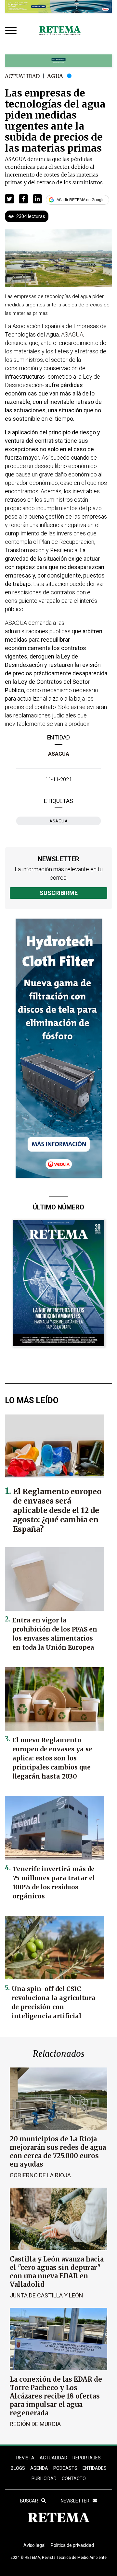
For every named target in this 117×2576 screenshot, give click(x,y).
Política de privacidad (72, 2545)
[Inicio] (60, 31)
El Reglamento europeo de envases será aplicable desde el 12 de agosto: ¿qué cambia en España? (57, 1510)
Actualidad (22, 76)
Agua (55, 76)
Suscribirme (59, 893)
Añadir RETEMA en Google (81, 200)
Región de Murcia (35, 2424)
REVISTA (25, 2458)
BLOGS (18, 2468)
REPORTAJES (87, 2458)
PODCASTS (65, 2468)
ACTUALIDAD (53, 2458)
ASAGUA (59, 754)
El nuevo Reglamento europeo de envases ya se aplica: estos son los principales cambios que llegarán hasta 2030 (52, 1758)
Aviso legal (34, 2545)
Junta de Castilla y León (46, 2295)
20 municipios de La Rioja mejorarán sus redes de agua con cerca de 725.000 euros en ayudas (58, 2152)
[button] (9, 199)
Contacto (74, 2479)
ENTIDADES (95, 2468)
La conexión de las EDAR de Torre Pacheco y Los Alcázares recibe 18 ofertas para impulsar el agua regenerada (56, 2396)
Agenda (39, 2468)
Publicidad (44, 2479)
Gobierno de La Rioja (40, 2175)
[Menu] (12, 31)
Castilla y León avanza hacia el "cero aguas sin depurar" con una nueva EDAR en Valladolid (57, 2272)
